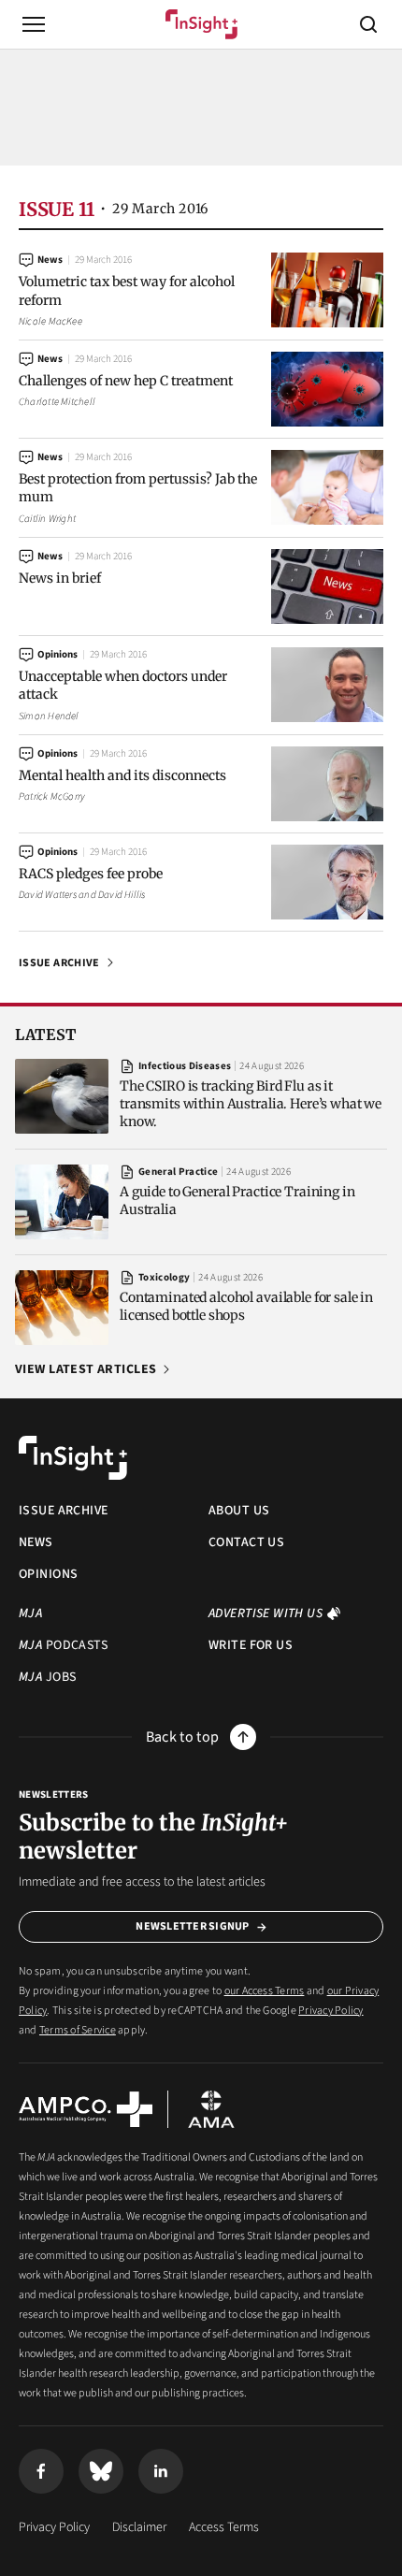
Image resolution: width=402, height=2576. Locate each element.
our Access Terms (265, 1991)
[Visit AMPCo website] (86, 2109)
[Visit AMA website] (211, 2109)
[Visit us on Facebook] (41, 2471)
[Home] (201, 24)
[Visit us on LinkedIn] (161, 2471)
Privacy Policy (330, 2011)
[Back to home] (73, 1458)
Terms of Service (78, 2030)
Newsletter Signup (192, 1926)
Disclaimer (139, 2527)
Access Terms (224, 2527)
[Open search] (368, 24)
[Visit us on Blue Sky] (101, 2471)
